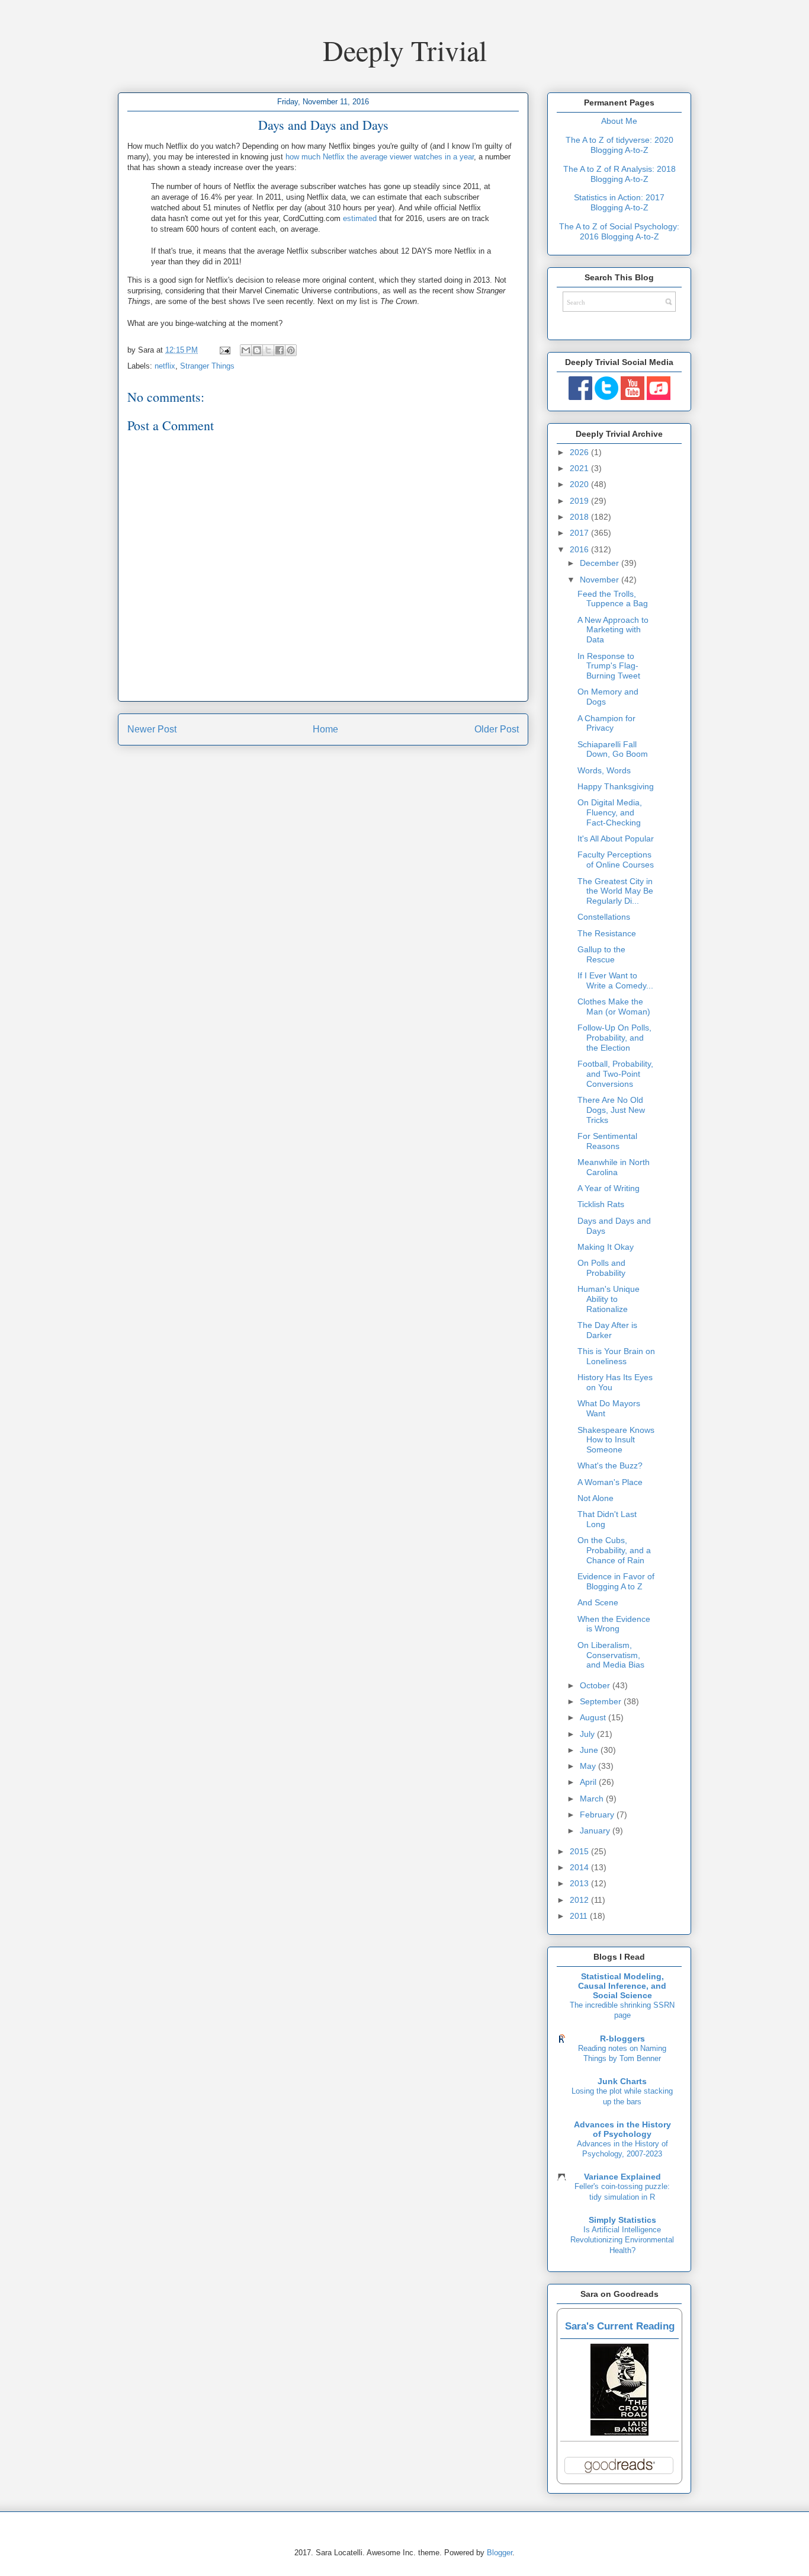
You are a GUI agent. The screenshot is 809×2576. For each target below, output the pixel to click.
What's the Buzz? (610, 1465)
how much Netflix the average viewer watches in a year (380, 157)
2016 (580, 549)
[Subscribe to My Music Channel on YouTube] (659, 397)
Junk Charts (622, 2081)
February (598, 1815)
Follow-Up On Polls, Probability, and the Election (614, 1038)
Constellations (604, 917)
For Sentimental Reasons (607, 1141)
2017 (580, 533)
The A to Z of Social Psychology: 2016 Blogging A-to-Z (619, 231)
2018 (580, 517)
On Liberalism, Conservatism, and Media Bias (611, 1655)
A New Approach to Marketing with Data (613, 630)
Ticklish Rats (601, 1204)
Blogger (500, 2553)
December (601, 563)
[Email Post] (224, 350)
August (594, 1717)
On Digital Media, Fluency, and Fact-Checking (610, 812)
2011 (580, 1916)
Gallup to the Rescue (601, 954)
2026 (580, 452)
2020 (580, 484)
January (596, 1831)
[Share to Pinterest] (291, 350)
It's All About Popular (616, 839)
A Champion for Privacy (606, 723)
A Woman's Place (610, 1482)
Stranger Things (207, 366)
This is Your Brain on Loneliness (616, 1356)
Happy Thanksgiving (616, 786)
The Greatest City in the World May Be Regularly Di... (615, 891)
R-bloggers (622, 2039)
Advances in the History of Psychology (622, 2129)
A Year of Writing (609, 1188)
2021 (580, 468)
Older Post (497, 729)
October (596, 1685)
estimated (360, 218)
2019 (580, 501)
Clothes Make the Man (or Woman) (614, 1007)
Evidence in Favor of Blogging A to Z (616, 1581)
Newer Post (152, 729)
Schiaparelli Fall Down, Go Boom (613, 749)
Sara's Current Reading (620, 2326)
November (601, 580)
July (588, 1734)
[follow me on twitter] (606, 397)
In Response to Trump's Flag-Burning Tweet (609, 666)
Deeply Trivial (405, 50)
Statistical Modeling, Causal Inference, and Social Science (622, 1986)
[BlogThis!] (257, 350)
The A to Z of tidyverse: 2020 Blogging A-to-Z (619, 145)
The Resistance (607, 933)
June (590, 1750)
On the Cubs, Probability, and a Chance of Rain (614, 1550)
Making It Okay (606, 1247)
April (589, 1782)
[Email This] (246, 350)
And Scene (598, 1602)
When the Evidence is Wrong (614, 1624)
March (593, 1799)
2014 (580, 1867)
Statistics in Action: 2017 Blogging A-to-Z (619, 202)
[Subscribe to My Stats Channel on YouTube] (633, 397)
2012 (580, 1900)
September (602, 1701)
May (589, 1766)
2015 (580, 1851)
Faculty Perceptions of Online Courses (616, 860)
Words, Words (604, 770)
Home (325, 729)
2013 (580, 1883)
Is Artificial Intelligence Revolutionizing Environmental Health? (622, 2240)
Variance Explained (622, 2177)
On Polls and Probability (601, 1268)
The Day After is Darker (607, 1330)
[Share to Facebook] (280, 350)
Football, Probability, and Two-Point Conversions (615, 1074)
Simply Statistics (622, 2220)
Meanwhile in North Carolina (614, 1167)
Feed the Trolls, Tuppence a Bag (613, 599)
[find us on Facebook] (580, 397)
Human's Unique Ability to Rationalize (609, 1299)
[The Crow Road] (619, 2433)
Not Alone (595, 1498)
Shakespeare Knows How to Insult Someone (616, 1440)
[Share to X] (268, 350)
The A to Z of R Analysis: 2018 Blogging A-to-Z (619, 174)
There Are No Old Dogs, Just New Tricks (611, 1110)
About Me (619, 121)
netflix (165, 366)
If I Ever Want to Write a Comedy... (615, 980)
